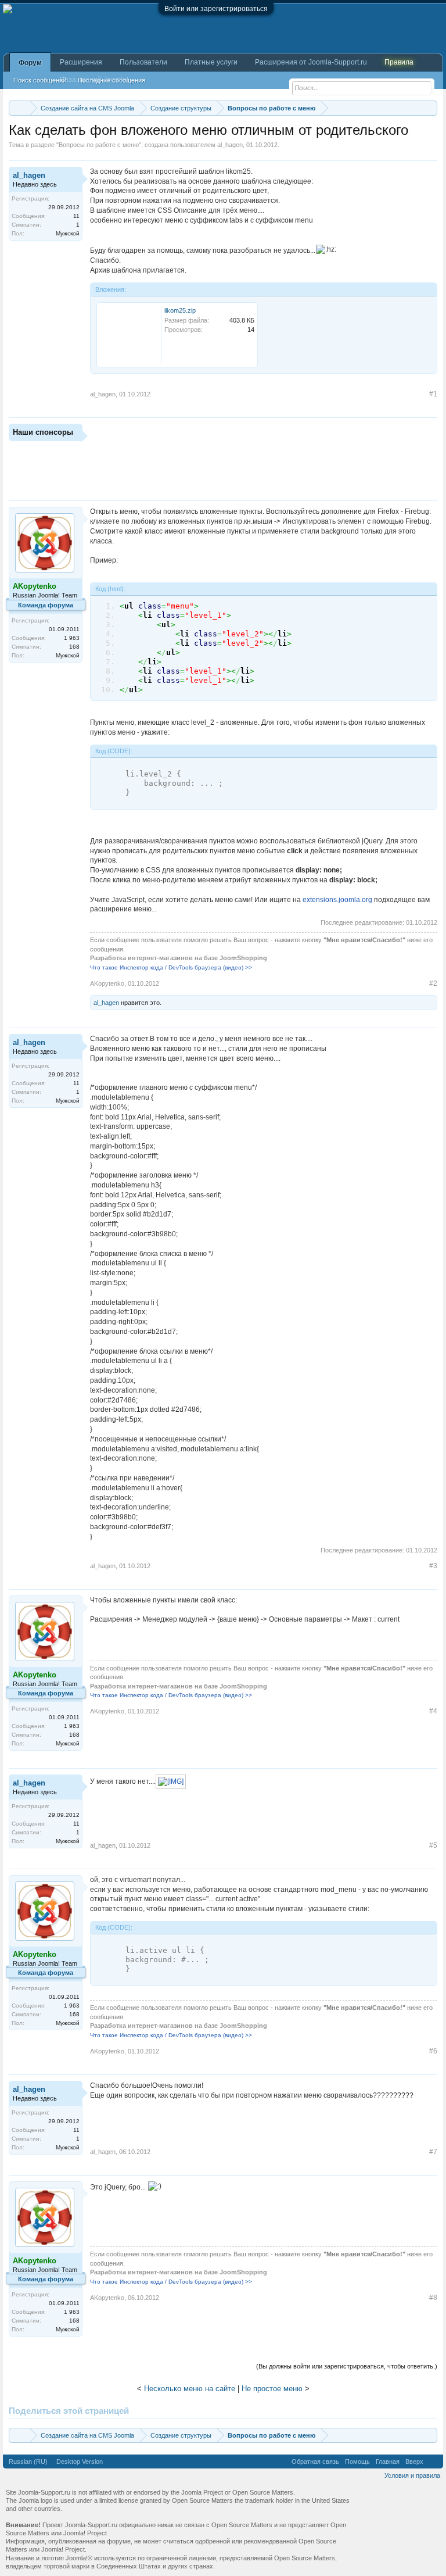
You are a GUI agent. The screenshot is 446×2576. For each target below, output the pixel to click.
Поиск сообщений (40, 80)
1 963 (72, 638)
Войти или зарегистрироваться (216, 9)
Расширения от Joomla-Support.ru (311, 62)
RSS (433, 2461)
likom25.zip (180, 310)
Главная (388, 2461)
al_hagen (230, 145)
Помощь (357, 2461)
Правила (399, 62)
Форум (30, 63)
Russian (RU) (28, 2461)
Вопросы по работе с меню (99, 145)
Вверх (414, 2461)
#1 (433, 394)
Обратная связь (315, 2461)
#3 (433, 1566)
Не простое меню (272, 2389)
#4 (433, 1711)
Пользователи (143, 62)
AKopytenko (107, 983)
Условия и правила (412, 2475)
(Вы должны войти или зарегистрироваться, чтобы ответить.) (347, 2366)
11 (76, 216)
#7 (433, 2152)
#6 (433, 2051)
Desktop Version (80, 2461)
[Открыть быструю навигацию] (430, 108)
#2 (433, 983)
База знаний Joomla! (94, 80)
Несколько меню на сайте (190, 2389)
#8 (433, 2298)
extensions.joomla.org (337, 900)
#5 (433, 1845)
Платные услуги (211, 62)
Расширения (81, 62)
